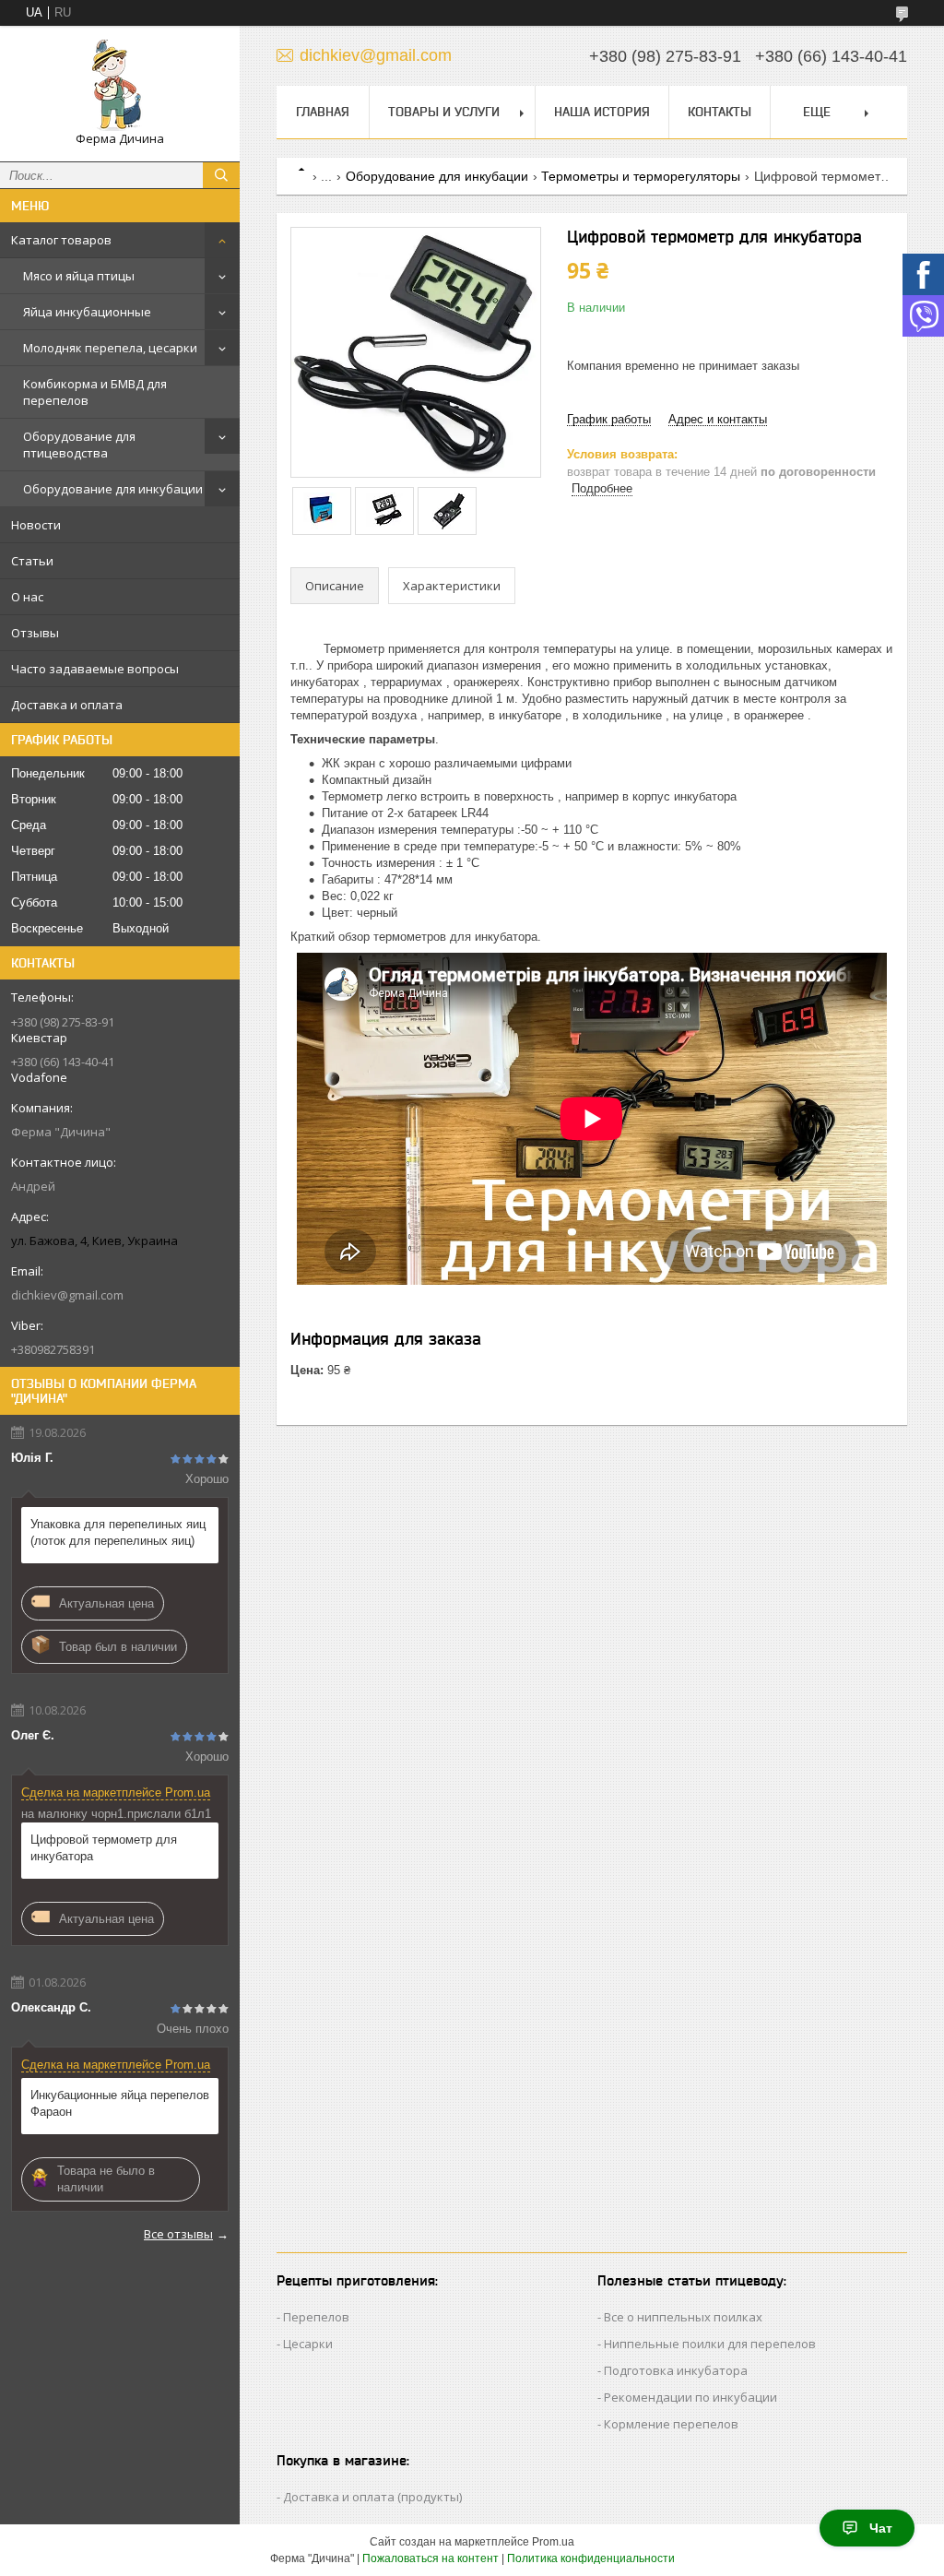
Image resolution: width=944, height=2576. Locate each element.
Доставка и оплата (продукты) (372, 2497)
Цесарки (308, 2344)
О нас (27, 597)
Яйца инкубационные (87, 312)
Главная (323, 112)
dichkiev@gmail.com (67, 1295)
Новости (36, 525)
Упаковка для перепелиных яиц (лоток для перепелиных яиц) (118, 1532)
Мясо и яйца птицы (79, 276)
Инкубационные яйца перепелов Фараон (120, 2103)
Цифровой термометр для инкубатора (104, 1848)
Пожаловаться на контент (431, 2558)
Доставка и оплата (67, 705)
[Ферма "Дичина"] (120, 85)
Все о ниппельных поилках (683, 2317)
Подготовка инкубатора (676, 2370)
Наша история (602, 112)
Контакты (720, 112)
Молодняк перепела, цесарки (110, 348)
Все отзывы (178, 2234)
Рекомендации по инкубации (690, 2397)
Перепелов (316, 2317)
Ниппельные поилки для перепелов (710, 2344)
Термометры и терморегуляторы (641, 176)
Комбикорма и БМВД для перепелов (95, 392)
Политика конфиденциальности (591, 2558)
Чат (881, 2528)
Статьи (32, 561)
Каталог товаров (61, 240)
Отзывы (35, 633)
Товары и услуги (444, 112)
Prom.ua (553, 2542)
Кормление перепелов (671, 2424)
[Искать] (221, 175)
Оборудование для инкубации (113, 489)
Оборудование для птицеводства (79, 445)
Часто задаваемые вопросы (95, 669)
